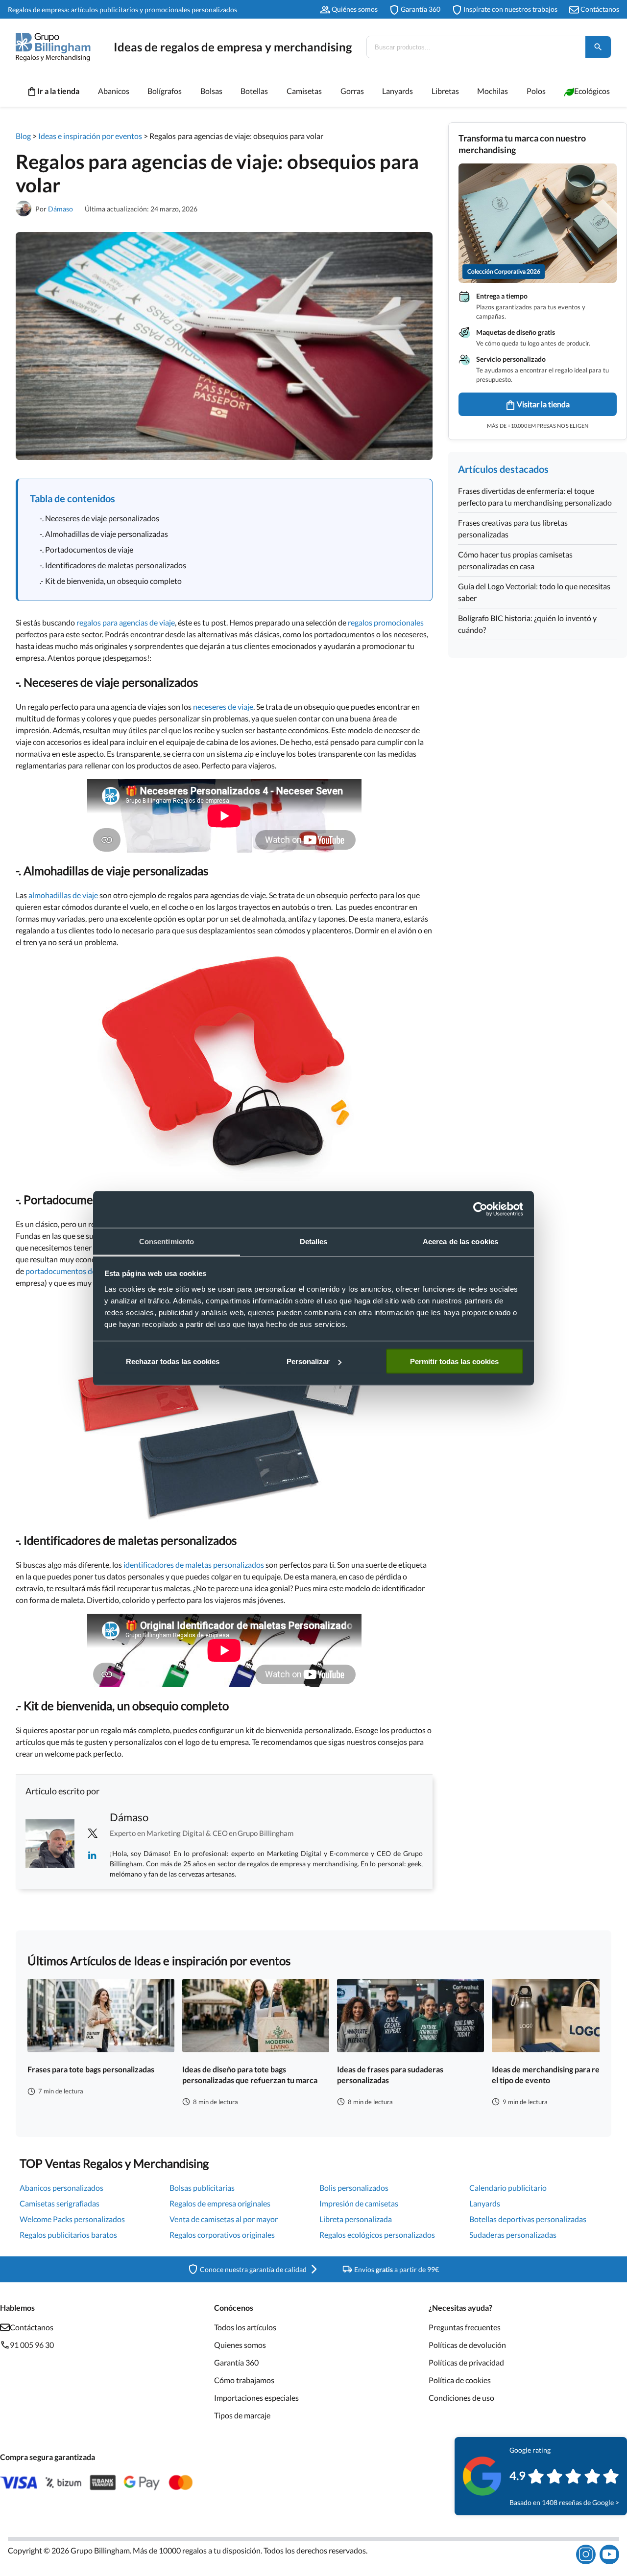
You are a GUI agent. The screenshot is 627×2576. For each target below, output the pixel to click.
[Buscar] (598, 47)
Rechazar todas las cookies (173, 1361)
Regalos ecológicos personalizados (377, 2235)
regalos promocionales (386, 622)
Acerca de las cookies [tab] (460, 1241)
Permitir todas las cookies (454, 1361)
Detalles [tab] (314, 1241)
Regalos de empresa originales (220, 2203)
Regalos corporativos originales (222, 2235)
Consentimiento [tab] (167, 1241)
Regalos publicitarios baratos (68, 2235)
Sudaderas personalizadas (513, 2235)
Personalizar (308, 1361)
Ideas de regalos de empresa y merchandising (233, 47)
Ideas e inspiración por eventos (90, 136)
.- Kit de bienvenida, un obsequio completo (111, 581)
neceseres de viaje (223, 707)
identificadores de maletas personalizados (194, 1565)
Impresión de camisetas (359, 2203)
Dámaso (60, 209)
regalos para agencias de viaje (125, 622)
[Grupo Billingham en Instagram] (586, 2554)
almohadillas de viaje (63, 895)
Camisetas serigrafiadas (60, 2203)
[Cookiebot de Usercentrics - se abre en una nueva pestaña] (480, 1209)
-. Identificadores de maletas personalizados (113, 565)
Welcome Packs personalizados (72, 2219)
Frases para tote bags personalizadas (91, 2069)
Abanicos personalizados (61, 2188)
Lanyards (485, 2203)
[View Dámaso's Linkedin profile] (92, 1855)
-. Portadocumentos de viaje (86, 549)
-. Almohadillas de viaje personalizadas (104, 534)
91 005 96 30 (32, 2345)
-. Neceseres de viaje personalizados (99, 518)
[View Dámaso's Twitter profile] (92, 1833)
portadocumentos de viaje (69, 1271)
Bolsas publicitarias (202, 2188)
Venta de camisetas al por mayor (224, 2219)
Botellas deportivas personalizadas (528, 2219)
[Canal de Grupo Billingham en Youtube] (609, 2554)
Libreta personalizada (356, 2219)
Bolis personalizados (354, 2188)
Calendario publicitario (508, 2188)
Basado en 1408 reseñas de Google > (564, 2502)
